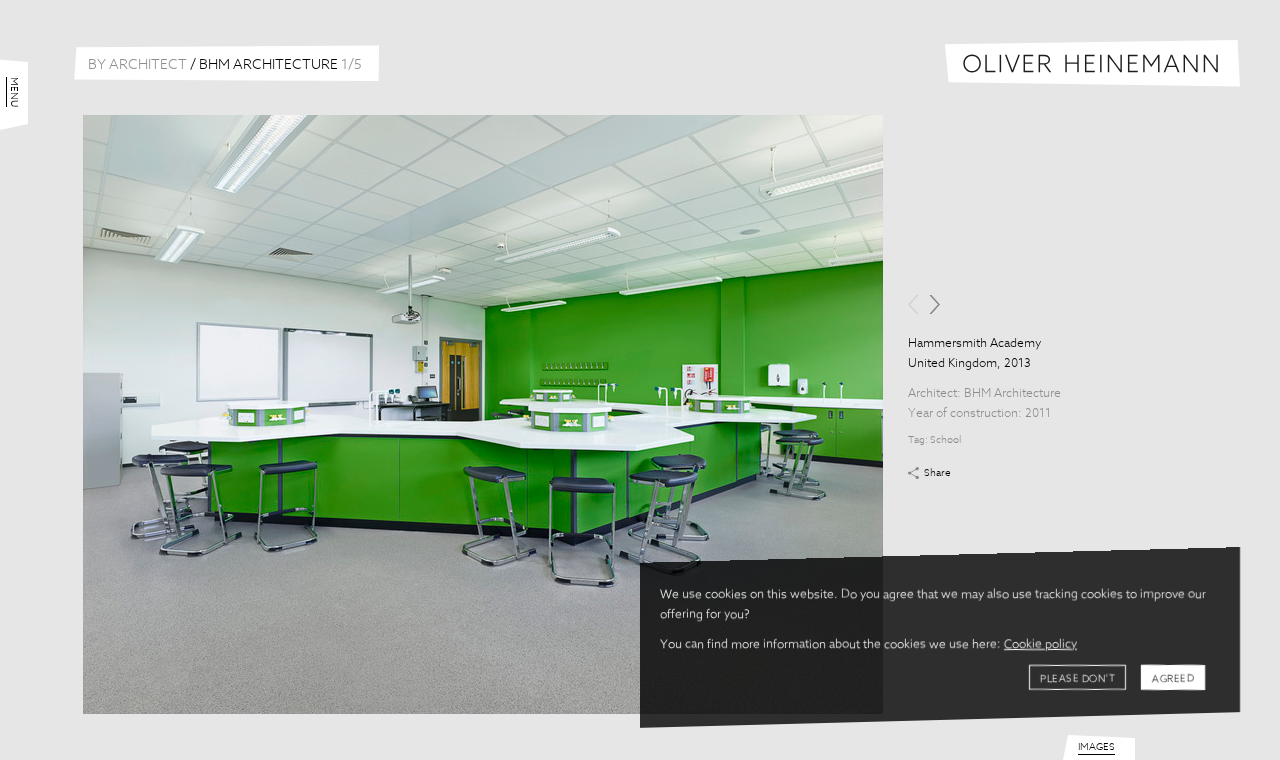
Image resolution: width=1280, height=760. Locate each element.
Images (1096, 747)
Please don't (1077, 679)
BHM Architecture (1012, 394)
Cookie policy (1040, 645)
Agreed (1173, 679)
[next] (934, 304)
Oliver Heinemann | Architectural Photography (1092, 63)
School (945, 440)
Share (937, 473)
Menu (14, 92)
